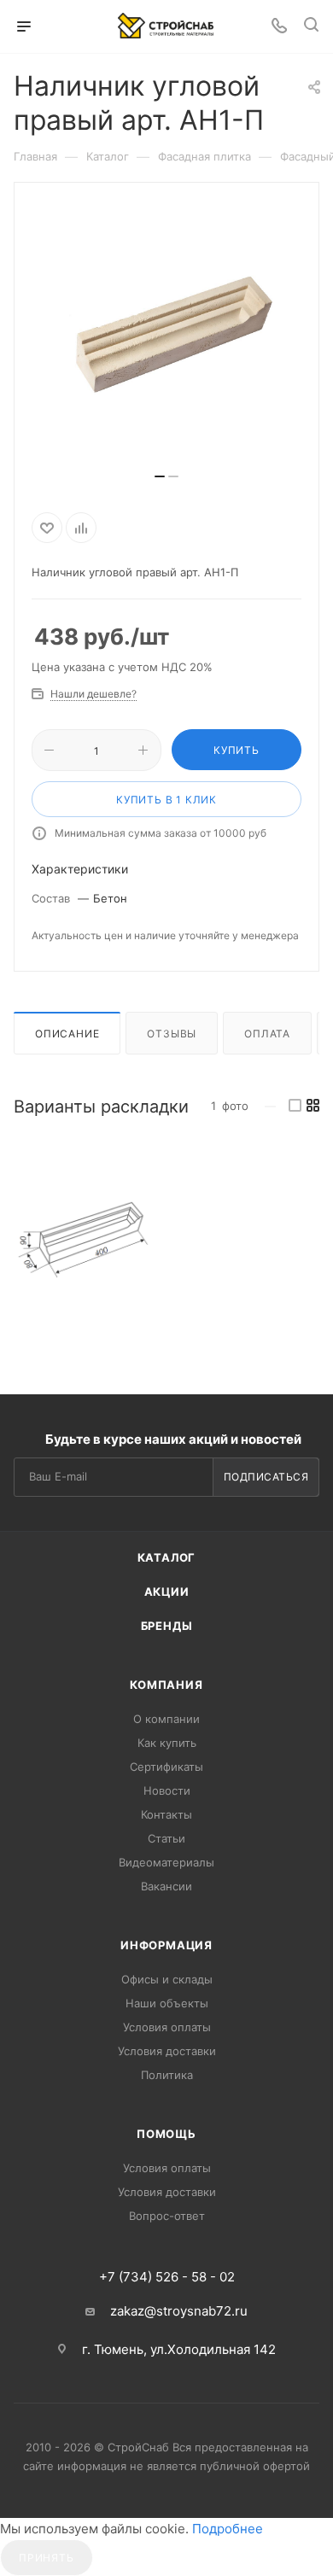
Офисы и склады (167, 1979)
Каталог (167, 1557)
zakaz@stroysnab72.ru (179, 2311)
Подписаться (266, 1477)
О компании (166, 1719)
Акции (167, 1592)
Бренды (167, 1626)
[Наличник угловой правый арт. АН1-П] (82, 1240)
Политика (167, 2075)
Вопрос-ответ (167, 2216)
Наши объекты (167, 2003)
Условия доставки (167, 2051)
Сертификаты (166, 1767)
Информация (166, 1945)
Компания (166, 1685)
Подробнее (228, 2529)
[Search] (311, 27)
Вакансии (166, 1886)
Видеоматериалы (166, 1862)
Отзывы (172, 1034)
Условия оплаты (167, 2027)
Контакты (166, 1814)
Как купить (167, 1743)
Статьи (166, 1838)
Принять (47, 2558)
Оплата (267, 1034)
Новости (167, 1790)
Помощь (166, 2134)
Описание (67, 1034)
